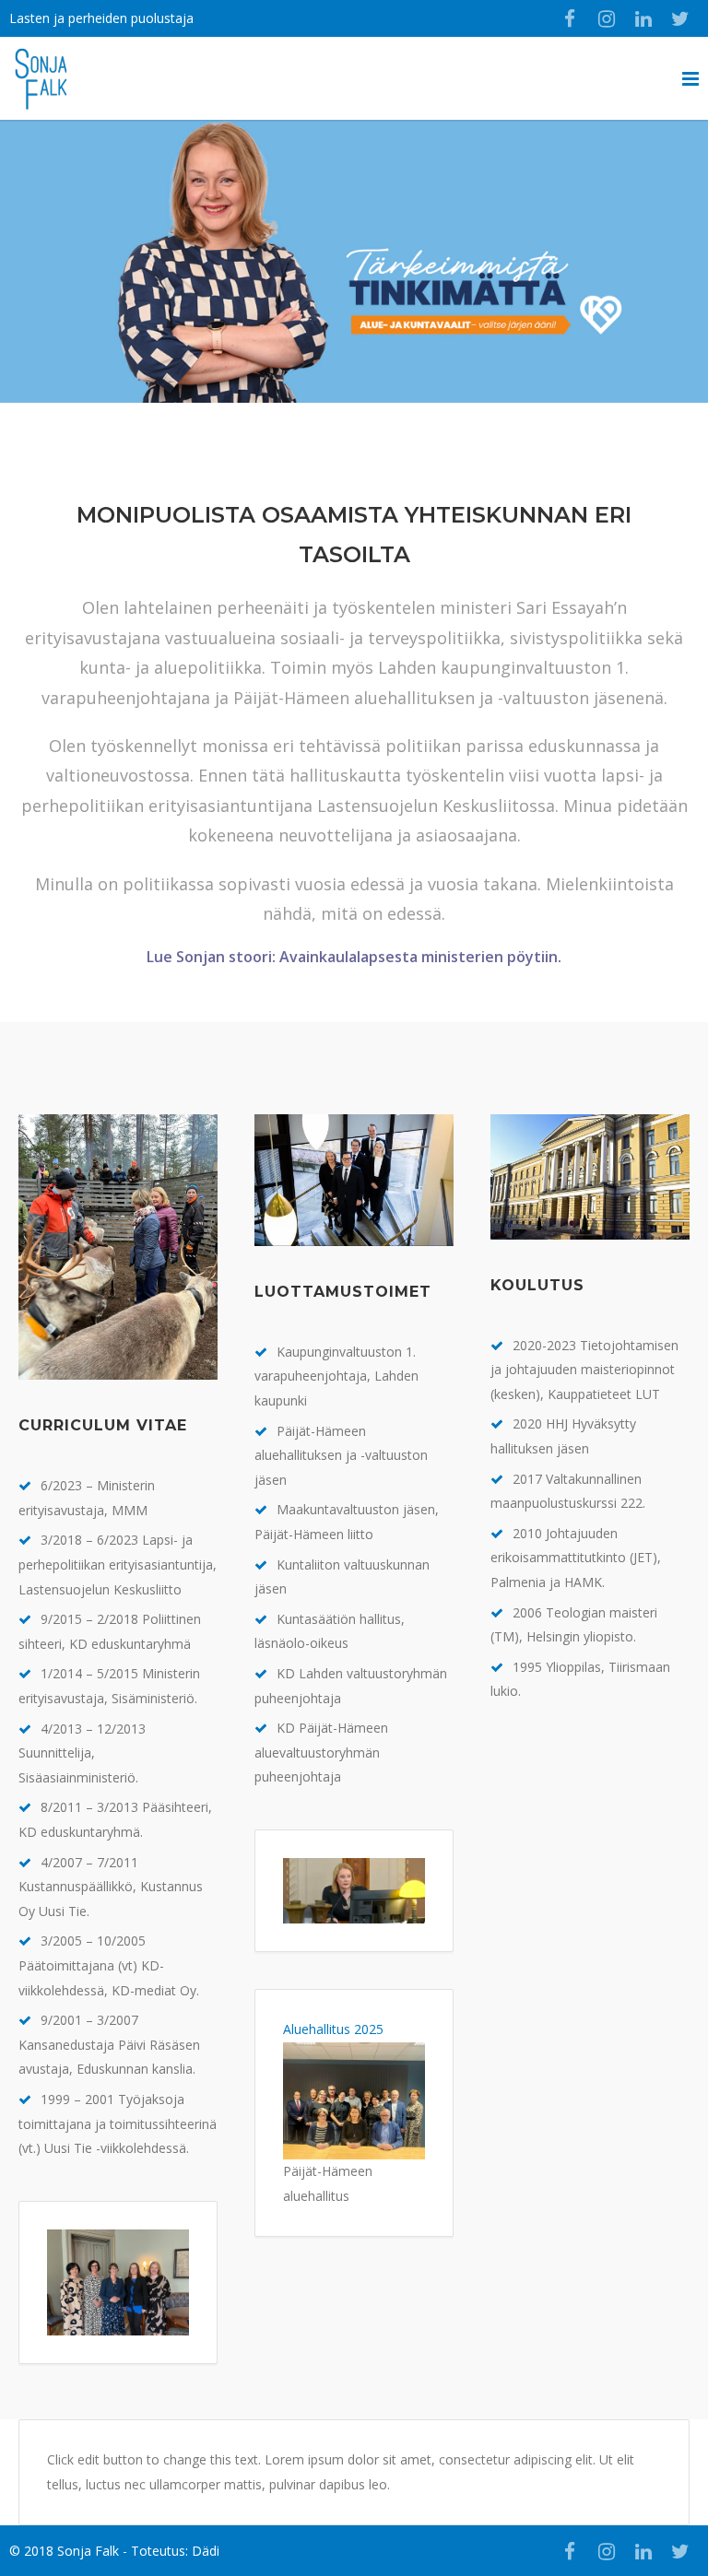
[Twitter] (680, 18)
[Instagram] (607, 18)
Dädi (206, 2551)
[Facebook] (570, 18)
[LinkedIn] (643, 18)
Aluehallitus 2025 (333, 2029)
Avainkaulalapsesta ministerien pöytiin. (420, 957)
